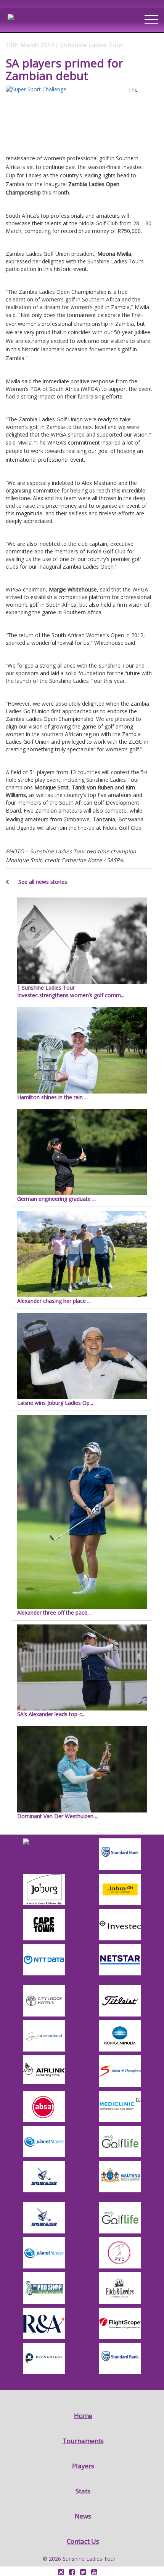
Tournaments (83, 2441)
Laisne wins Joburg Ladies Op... (55, 1403)
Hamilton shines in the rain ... (52, 1097)
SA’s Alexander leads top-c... (51, 1714)
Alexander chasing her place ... (54, 1301)
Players (83, 2466)
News (83, 2516)
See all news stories (42, 882)
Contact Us (83, 2541)
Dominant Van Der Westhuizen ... (58, 1816)
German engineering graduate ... (56, 1199)
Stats (83, 2491)
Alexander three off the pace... (54, 1612)
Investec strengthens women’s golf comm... (71, 991)
